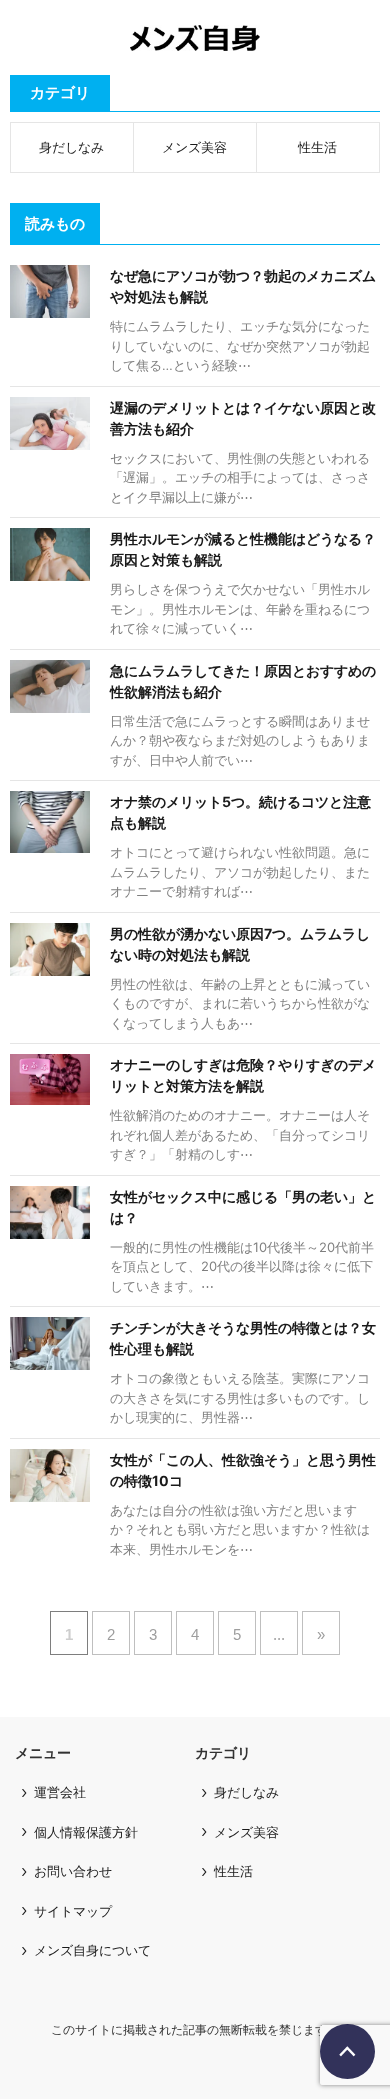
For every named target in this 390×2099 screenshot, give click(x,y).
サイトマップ (73, 1911)
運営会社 (60, 1792)
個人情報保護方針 (86, 1832)
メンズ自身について (92, 1950)
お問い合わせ (73, 1871)
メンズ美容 (194, 147)
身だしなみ (71, 147)
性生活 (317, 147)
